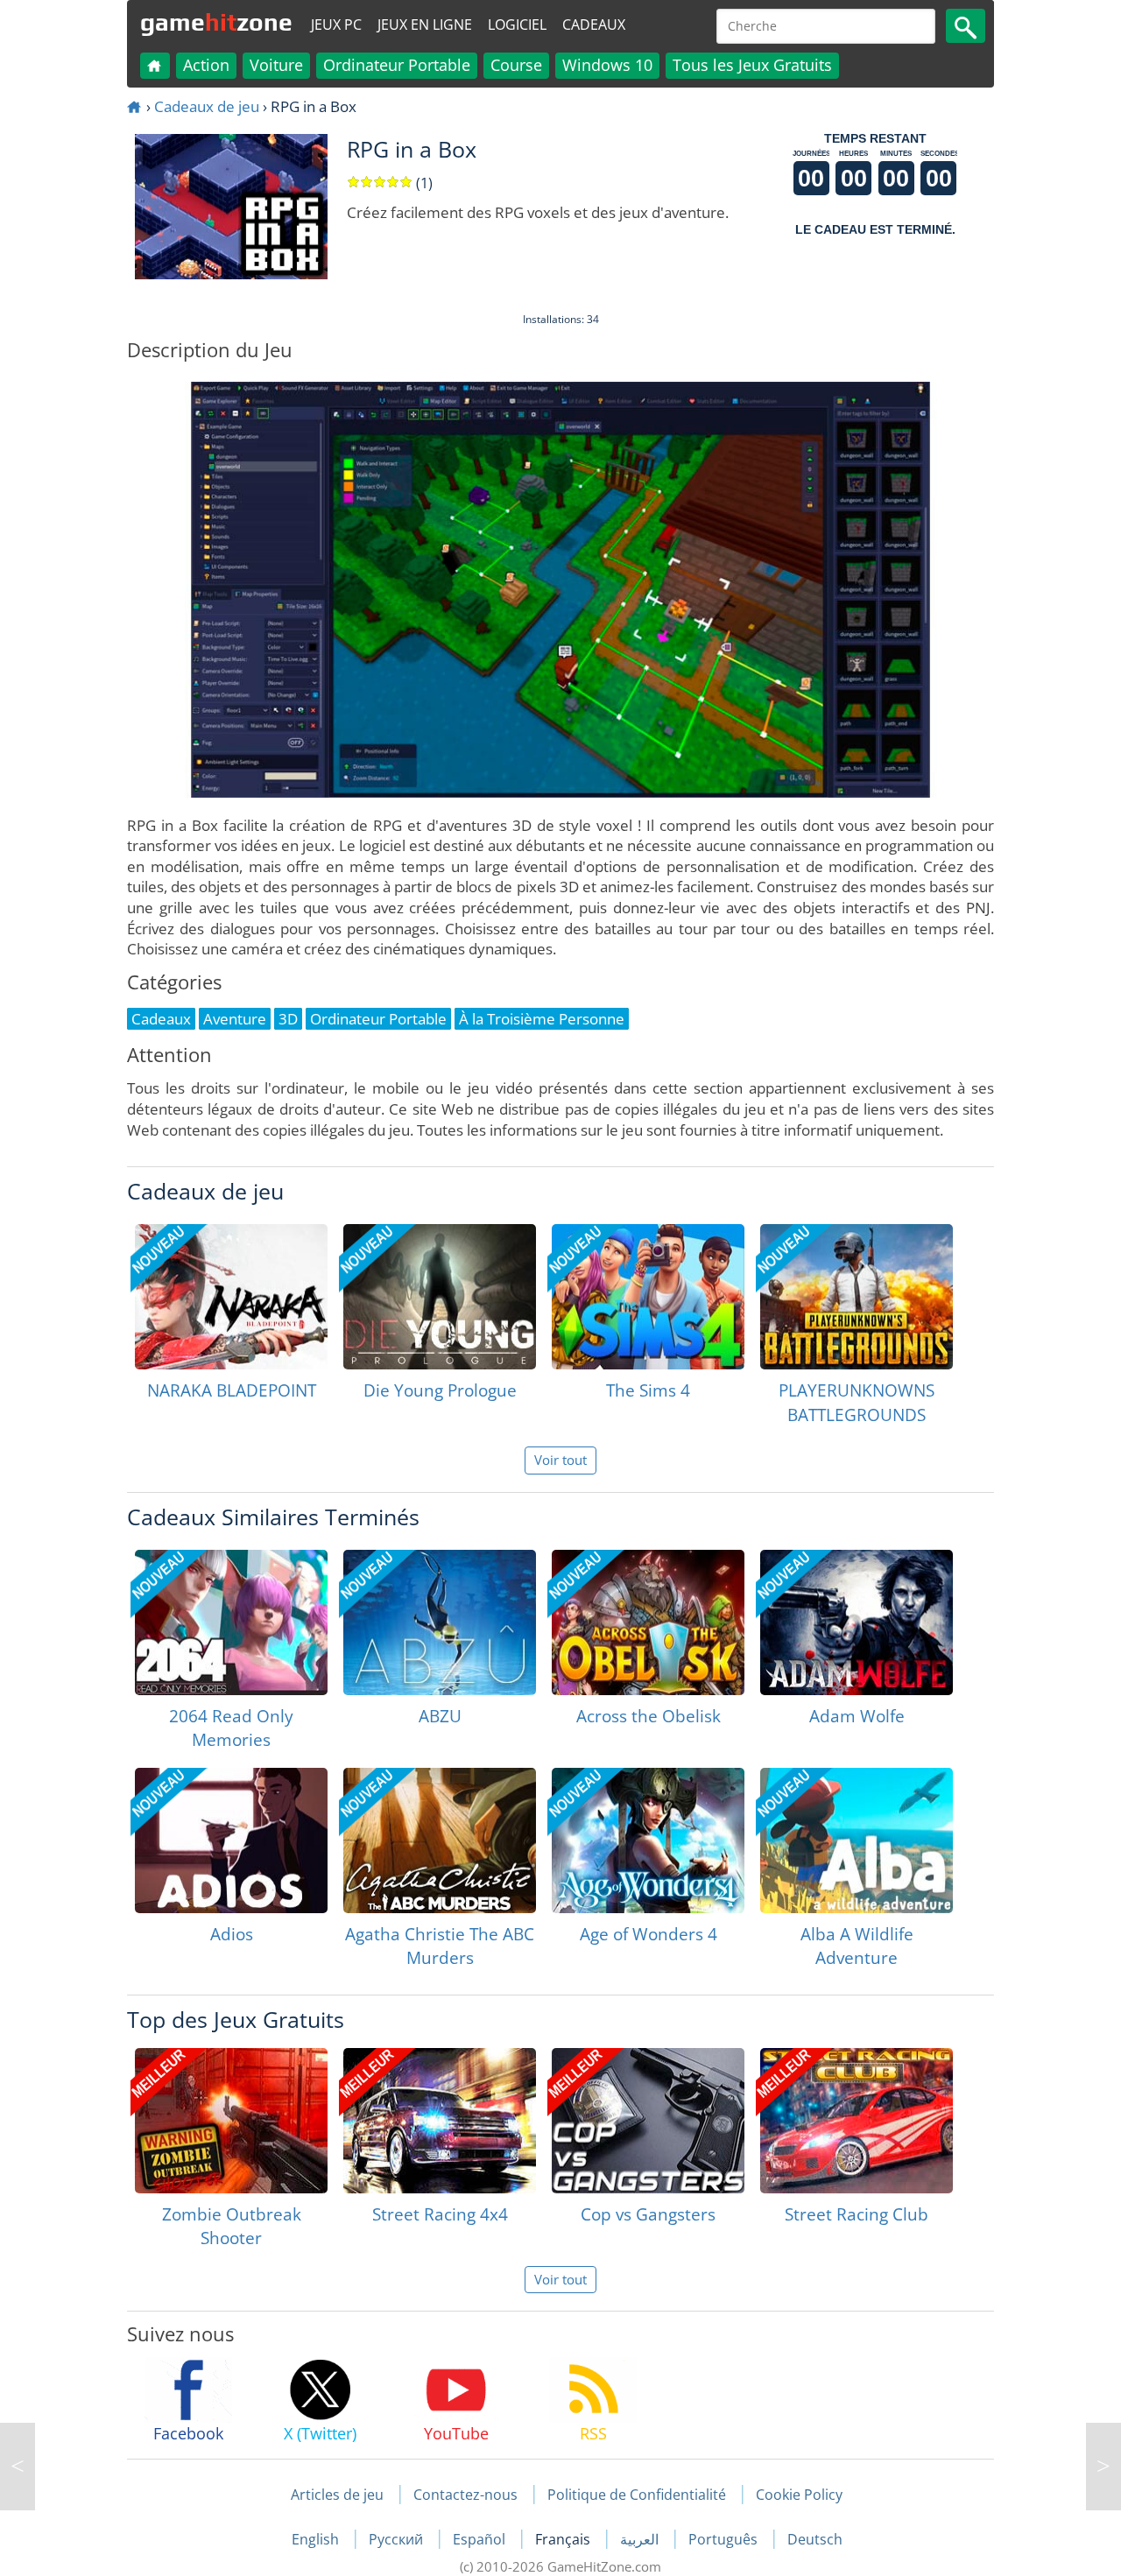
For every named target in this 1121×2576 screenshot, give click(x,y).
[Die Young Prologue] (440, 1297)
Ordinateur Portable (397, 65)
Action (206, 65)
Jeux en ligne (425, 25)
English (317, 2539)
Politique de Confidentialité (637, 2495)
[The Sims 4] (648, 1297)
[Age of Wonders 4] (648, 1841)
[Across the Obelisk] (648, 1622)
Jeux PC (336, 25)
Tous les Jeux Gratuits (752, 65)
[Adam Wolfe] (857, 1622)
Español (481, 2539)
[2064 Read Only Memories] (231, 1622)
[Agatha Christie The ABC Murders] (440, 1841)
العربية (641, 2539)
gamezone (216, 22)
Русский (398, 2539)
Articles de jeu (337, 2495)
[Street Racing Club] (857, 2121)
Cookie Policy (799, 2495)
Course (516, 65)
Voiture (276, 65)
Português (725, 2539)
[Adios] (231, 1841)
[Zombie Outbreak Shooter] (231, 2121)
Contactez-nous (465, 2495)
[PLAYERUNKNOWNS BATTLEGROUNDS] (857, 1297)
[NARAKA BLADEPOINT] (231, 1297)
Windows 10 (607, 65)
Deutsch (815, 2539)
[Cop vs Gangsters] (648, 2121)
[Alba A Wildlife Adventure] (857, 1841)
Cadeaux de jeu (207, 106)
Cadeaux (594, 25)
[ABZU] (440, 1622)
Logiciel (517, 25)
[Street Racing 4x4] (440, 2121)
